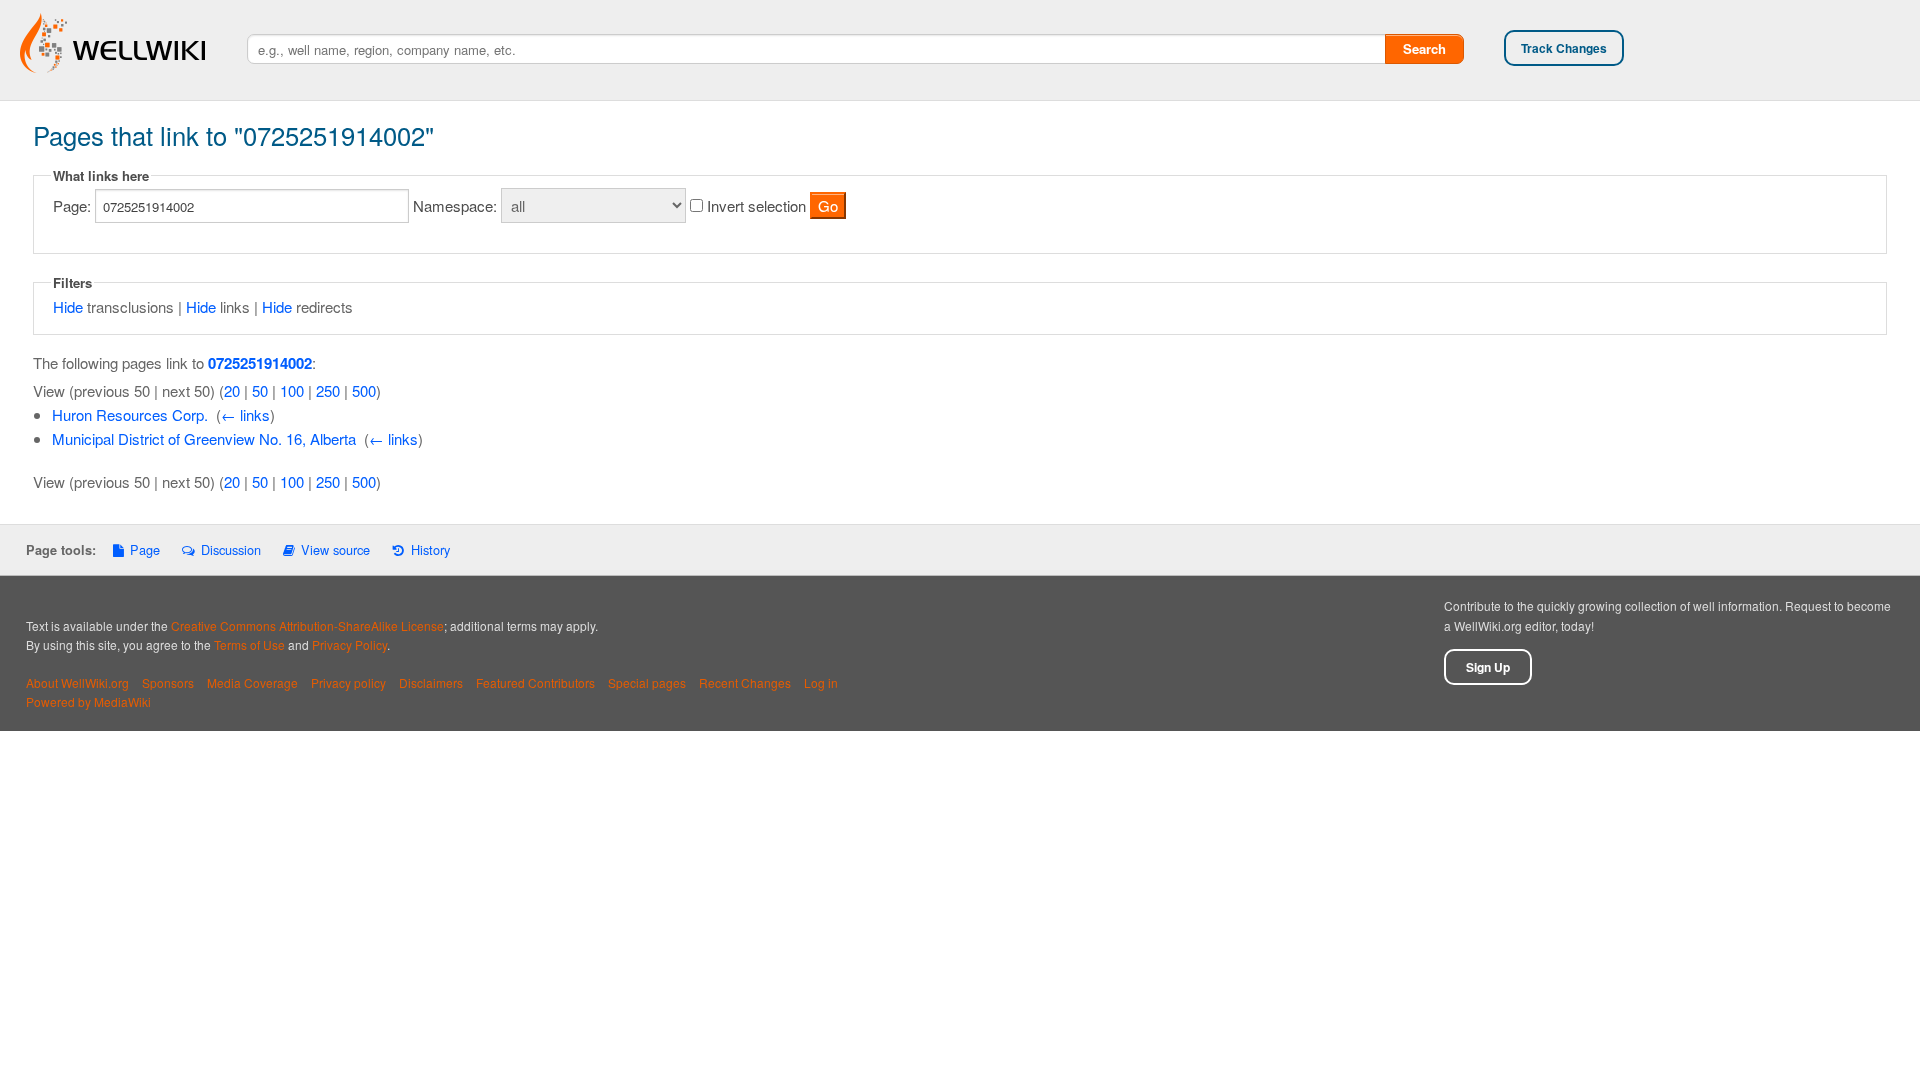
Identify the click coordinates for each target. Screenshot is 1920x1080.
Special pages (647, 682)
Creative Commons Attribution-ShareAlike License (307, 625)
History (430, 549)
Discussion (230, 549)
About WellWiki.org (77, 682)
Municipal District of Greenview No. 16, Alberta (204, 438)
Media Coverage (252, 682)
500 (364, 390)
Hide (68, 306)
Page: (72, 205)
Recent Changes (745, 682)
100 (292, 390)
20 (232, 390)
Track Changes (1564, 48)
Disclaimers (431, 682)
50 (260, 390)
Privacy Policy (349, 644)
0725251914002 (260, 363)
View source (335, 549)
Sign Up (1488, 667)
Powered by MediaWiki (88, 701)
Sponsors (168, 682)
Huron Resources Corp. (130, 414)
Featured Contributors (535, 682)
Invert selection (756, 205)
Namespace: (455, 205)
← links (245, 414)
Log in (821, 682)
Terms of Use (249, 644)
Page (145, 549)
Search (1424, 48)
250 (328, 390)
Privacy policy (348, 682)
